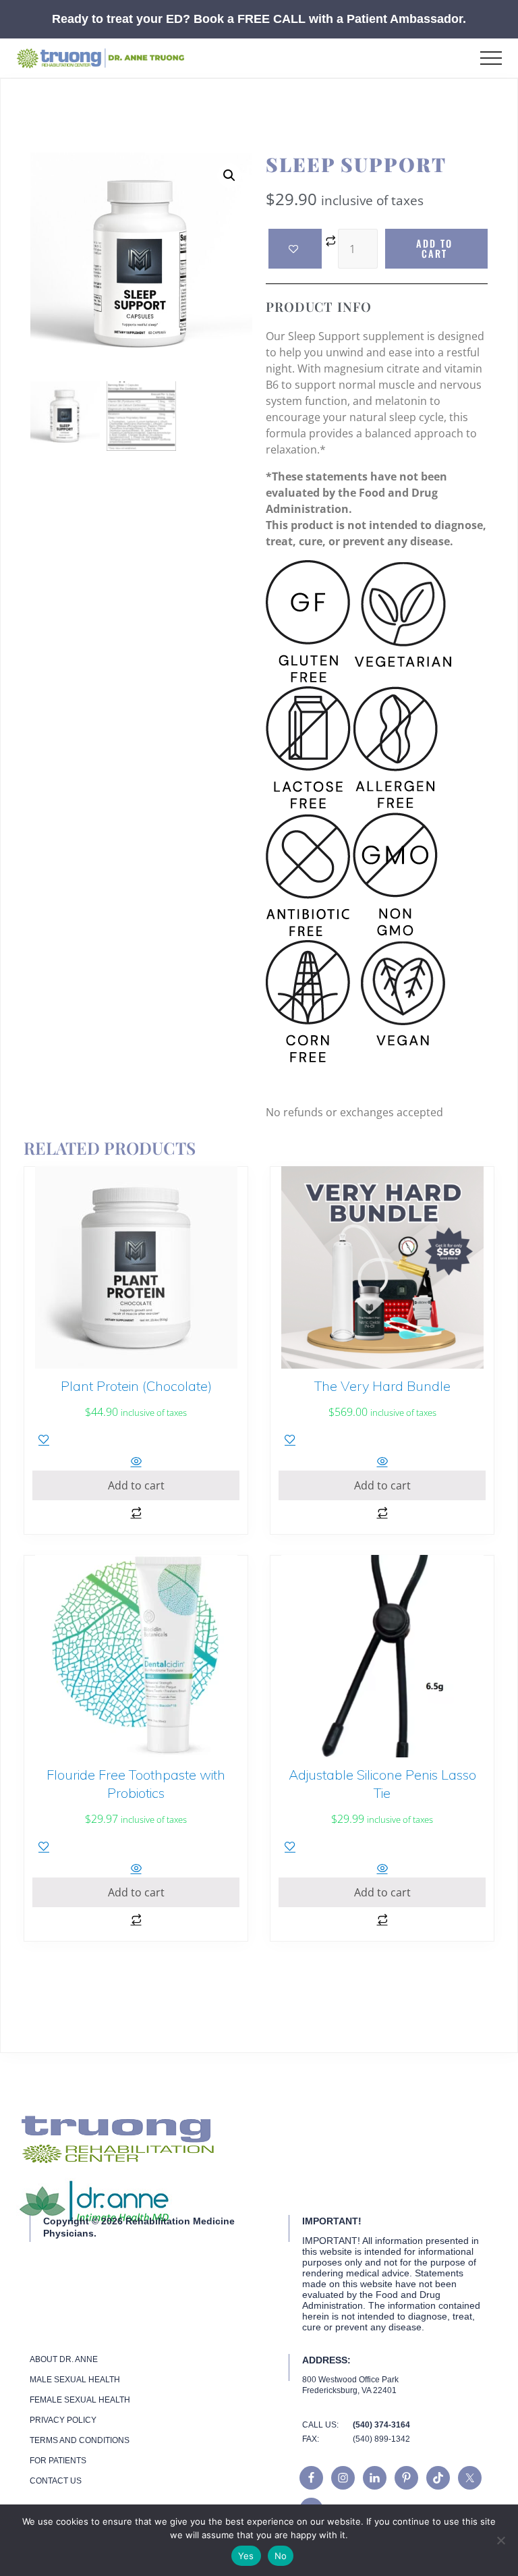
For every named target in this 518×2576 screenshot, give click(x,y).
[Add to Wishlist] (295, 249)
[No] (501, 2540)
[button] (491, 58)
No (281, 2556)
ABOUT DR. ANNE (64, 2359)
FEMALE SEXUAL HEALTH (80, 2400)
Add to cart (434, 248)
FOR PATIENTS (58, 2461)
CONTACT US (56, 2481)
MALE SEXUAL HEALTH (75, 2380)
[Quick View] (136, 1462)
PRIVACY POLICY (63, 2420)
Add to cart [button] (136, 1485)
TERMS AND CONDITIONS (80, 2440)
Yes (246, 2556)
